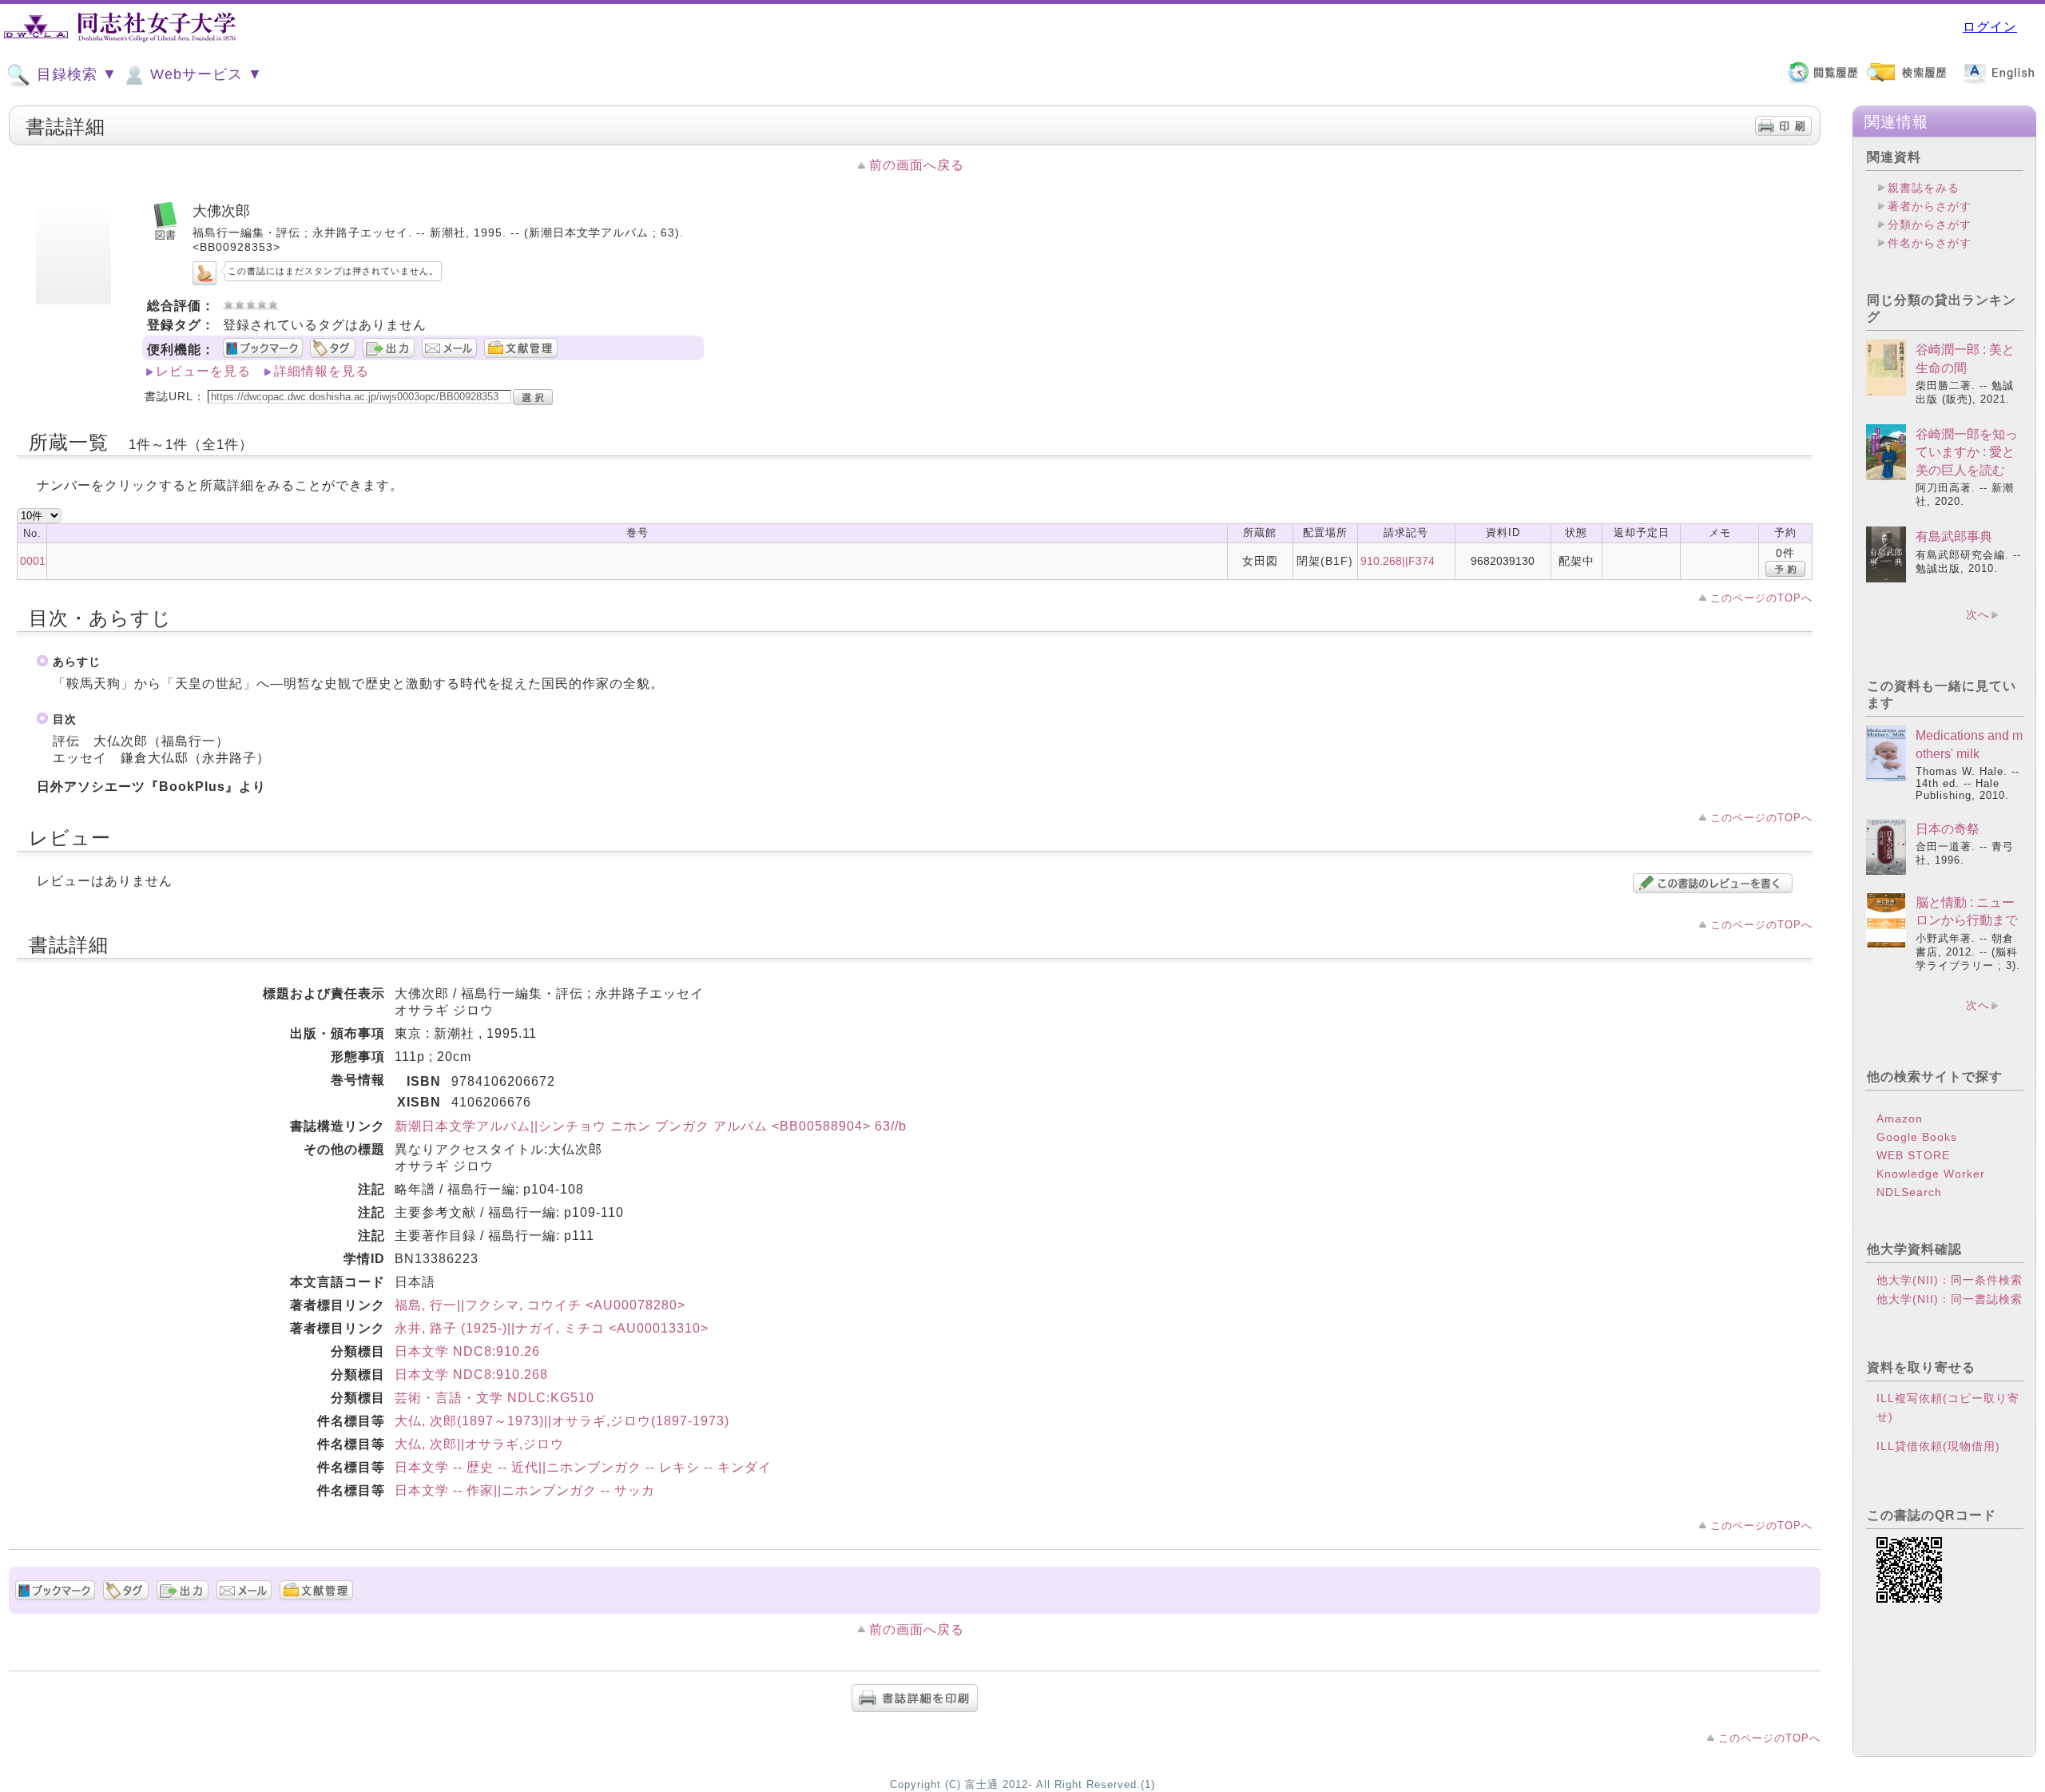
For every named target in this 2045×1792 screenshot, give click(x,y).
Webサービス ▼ (204, 74)
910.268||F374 (1398, 561)
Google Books (1917, 1137)
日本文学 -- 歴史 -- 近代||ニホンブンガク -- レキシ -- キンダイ (583, 1467)
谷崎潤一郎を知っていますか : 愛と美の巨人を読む (1967, 452)
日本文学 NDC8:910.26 (467, 1351)
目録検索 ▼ (75, 74)
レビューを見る (203, 371)
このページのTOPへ (1761, 598)
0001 (33, 561)
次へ (1978, 614)
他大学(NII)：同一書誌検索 (1950, 1299)
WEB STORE (1913, 1155)
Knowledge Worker (1931, 1174)
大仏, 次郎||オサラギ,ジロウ (479, 1444)
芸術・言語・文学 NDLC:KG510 (494, 1398)
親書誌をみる (1924, 188)
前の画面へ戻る (917, 165)
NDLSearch (1909, 1192)
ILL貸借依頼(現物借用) (1938, 1446)
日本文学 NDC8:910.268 (471, 1375)
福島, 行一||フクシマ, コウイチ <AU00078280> (540, 1305)
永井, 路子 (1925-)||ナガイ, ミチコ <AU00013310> (552, 1328)
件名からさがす (1930, 243)
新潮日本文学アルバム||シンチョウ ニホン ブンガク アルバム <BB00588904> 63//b (651, 1126)
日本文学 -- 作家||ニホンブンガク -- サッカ (525, 1490)
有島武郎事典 (1954, 536)
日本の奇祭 (1948, 829)
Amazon (1900, 1119)
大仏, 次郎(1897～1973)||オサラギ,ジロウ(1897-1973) (562, 1421)
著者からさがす (1930, 206)
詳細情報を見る (322, 371)
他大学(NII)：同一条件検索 (1950, 1280)
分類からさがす (1930, 224)
